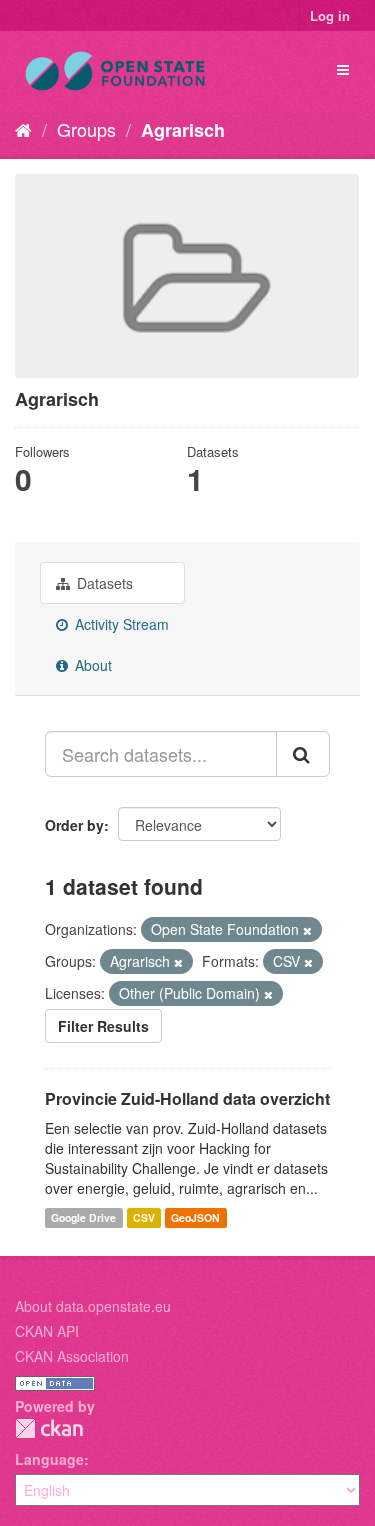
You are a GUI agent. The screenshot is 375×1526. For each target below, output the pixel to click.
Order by (74, 825)
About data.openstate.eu (93, 1306)
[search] (303, 754)
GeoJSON (195, 1217)
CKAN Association (72, 1356)
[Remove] (307, 930)
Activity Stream (120, 624)
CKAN (49, 1428)
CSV (144, 1217)
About (91, 665)
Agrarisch (183, 130)
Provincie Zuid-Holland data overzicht (187, 1098)
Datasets (103, 583)
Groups (86, 129)
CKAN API (47, 1331)
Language (49, 1459)
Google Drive (83, 1217)
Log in (330, 15)
